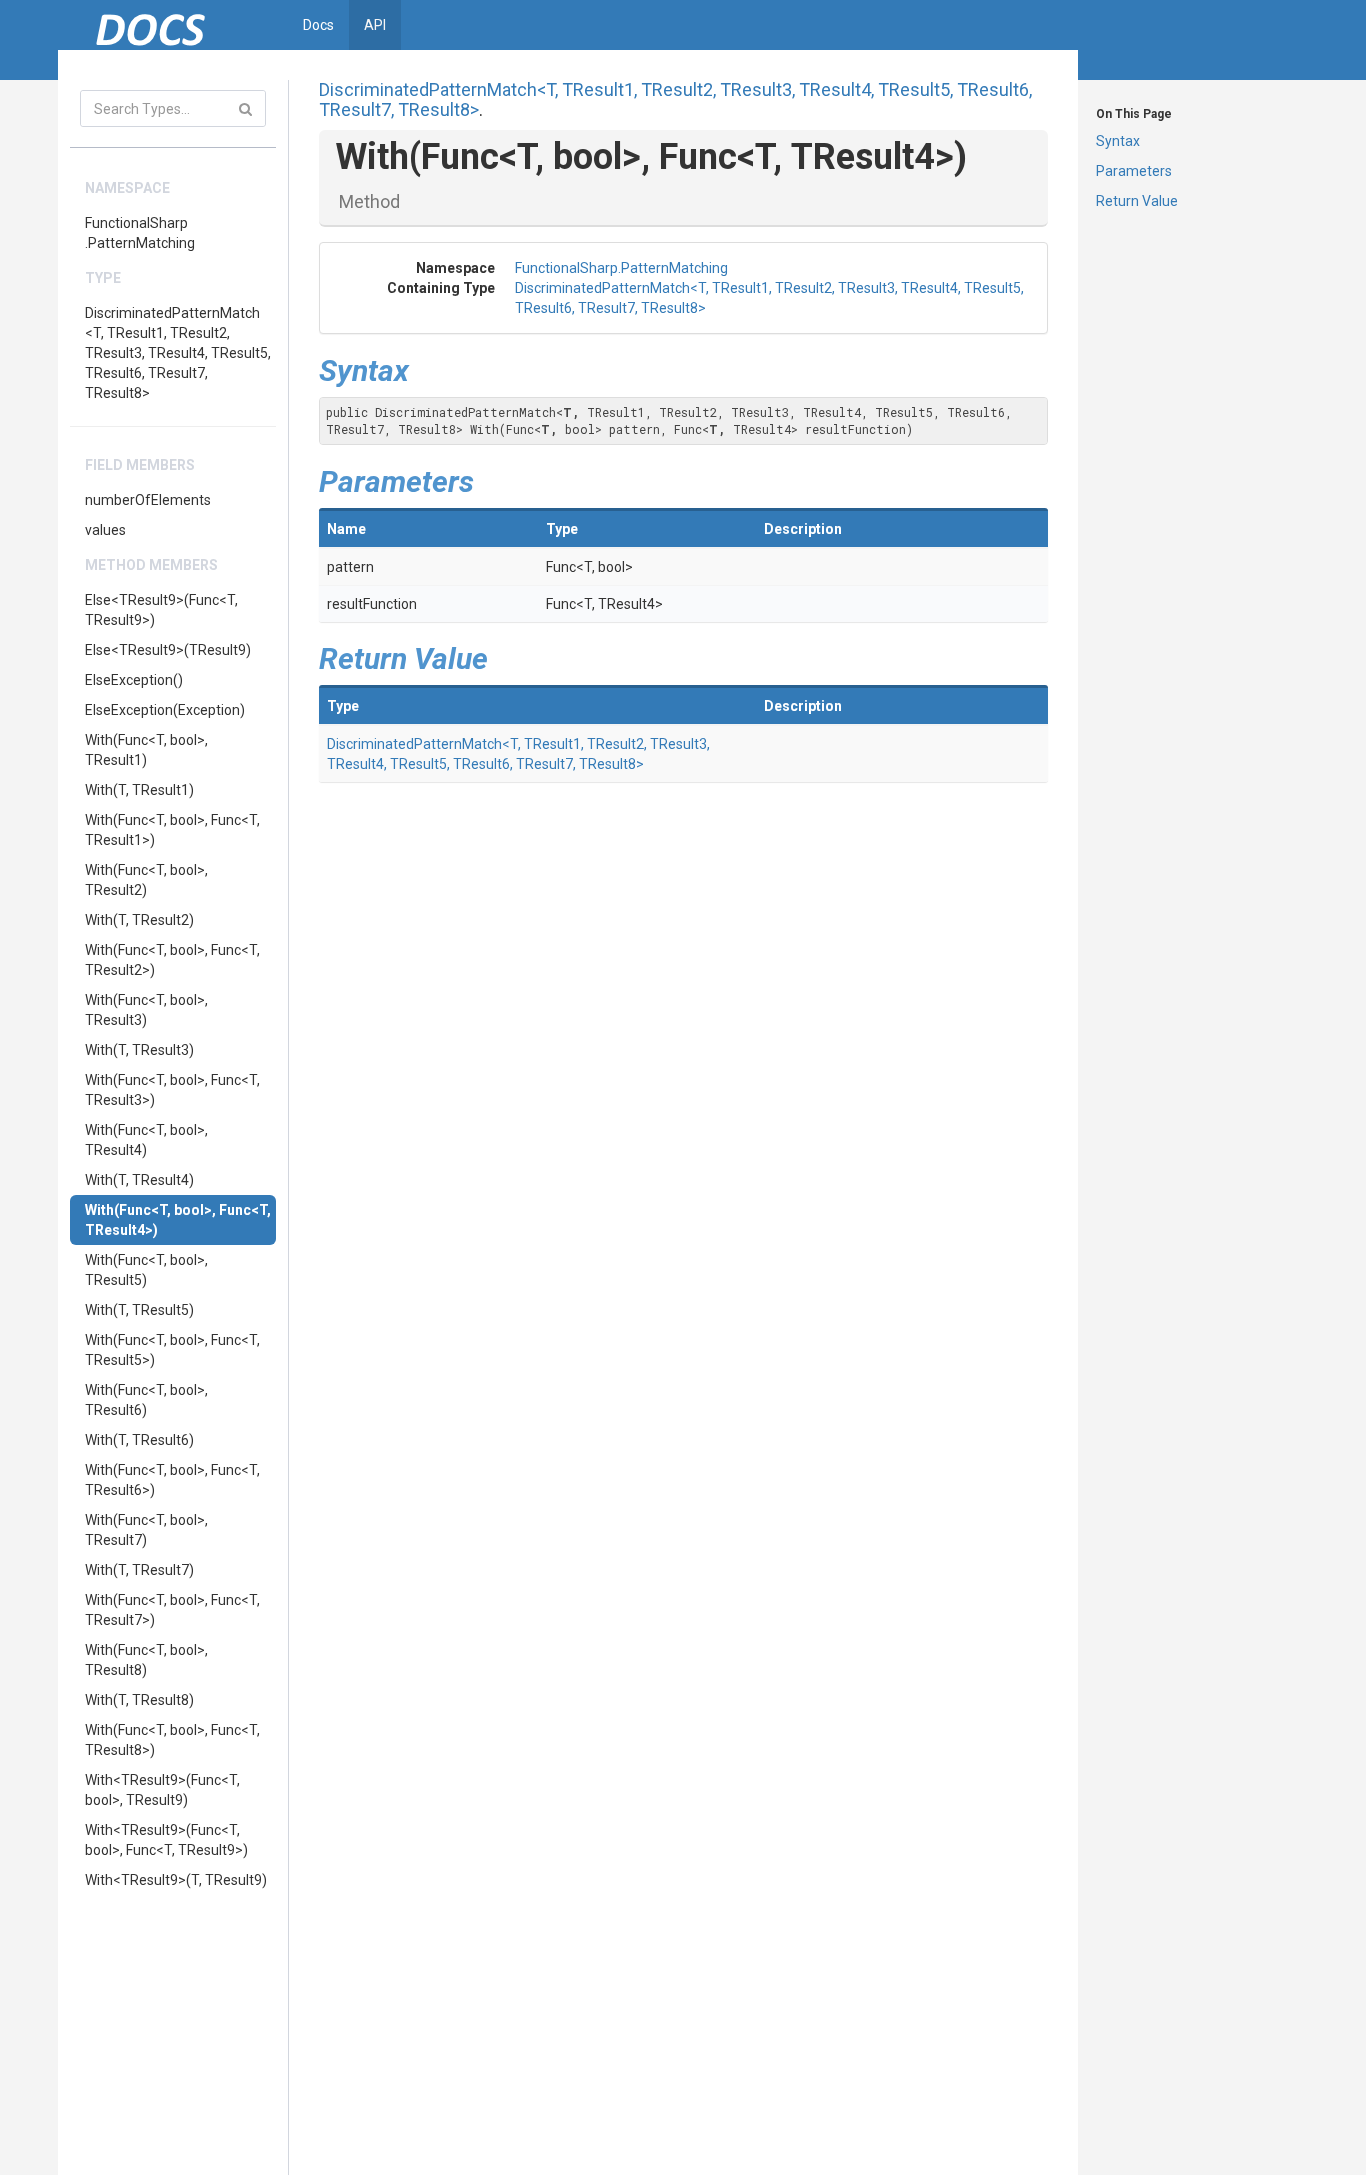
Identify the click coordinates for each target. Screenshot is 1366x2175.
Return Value (1137, 201)
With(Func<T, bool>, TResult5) (146, 1270)
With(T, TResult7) (139, 1570)
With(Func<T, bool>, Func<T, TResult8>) (172, 1740)
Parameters (1134, 171)
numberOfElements (148, 500)
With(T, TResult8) (139, 1700)
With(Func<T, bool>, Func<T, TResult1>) (172, 830)
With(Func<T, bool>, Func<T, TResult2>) (172, 960)
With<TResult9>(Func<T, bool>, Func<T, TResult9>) (166, 1840)
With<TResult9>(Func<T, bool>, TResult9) (162, 1790)
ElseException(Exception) (165, 710)
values (105, 530)
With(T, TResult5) (139, 1310)
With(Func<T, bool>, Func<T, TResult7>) (172, 1610)
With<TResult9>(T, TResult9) (176, 1880)
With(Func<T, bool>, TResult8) (146, 1660)
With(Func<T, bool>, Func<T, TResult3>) (172, 1090)
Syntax (1118, 141)
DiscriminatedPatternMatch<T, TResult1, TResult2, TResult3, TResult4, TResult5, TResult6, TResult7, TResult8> (178, 353)
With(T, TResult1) (139, 790)
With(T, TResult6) (139, 1440)
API (375, 25)
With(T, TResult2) (139, 920)
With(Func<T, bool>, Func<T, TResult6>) (172, 1480)
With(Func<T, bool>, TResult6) (146, 1400)
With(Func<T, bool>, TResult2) (146, 880)
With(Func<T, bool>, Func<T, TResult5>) (172, 1350)
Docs (318, 25)
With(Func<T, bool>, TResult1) (146, 750)
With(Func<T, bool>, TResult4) (146, 1140)
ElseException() (134, 680)
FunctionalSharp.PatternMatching (140, 233)
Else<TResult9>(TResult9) (168, 650)
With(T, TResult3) (139, 1050)
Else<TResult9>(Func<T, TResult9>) (161, 610)
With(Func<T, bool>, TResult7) (146, 1530)
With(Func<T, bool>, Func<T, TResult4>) (178, 1220)
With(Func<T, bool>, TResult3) (146, 1010)
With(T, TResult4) (139, 1180)
